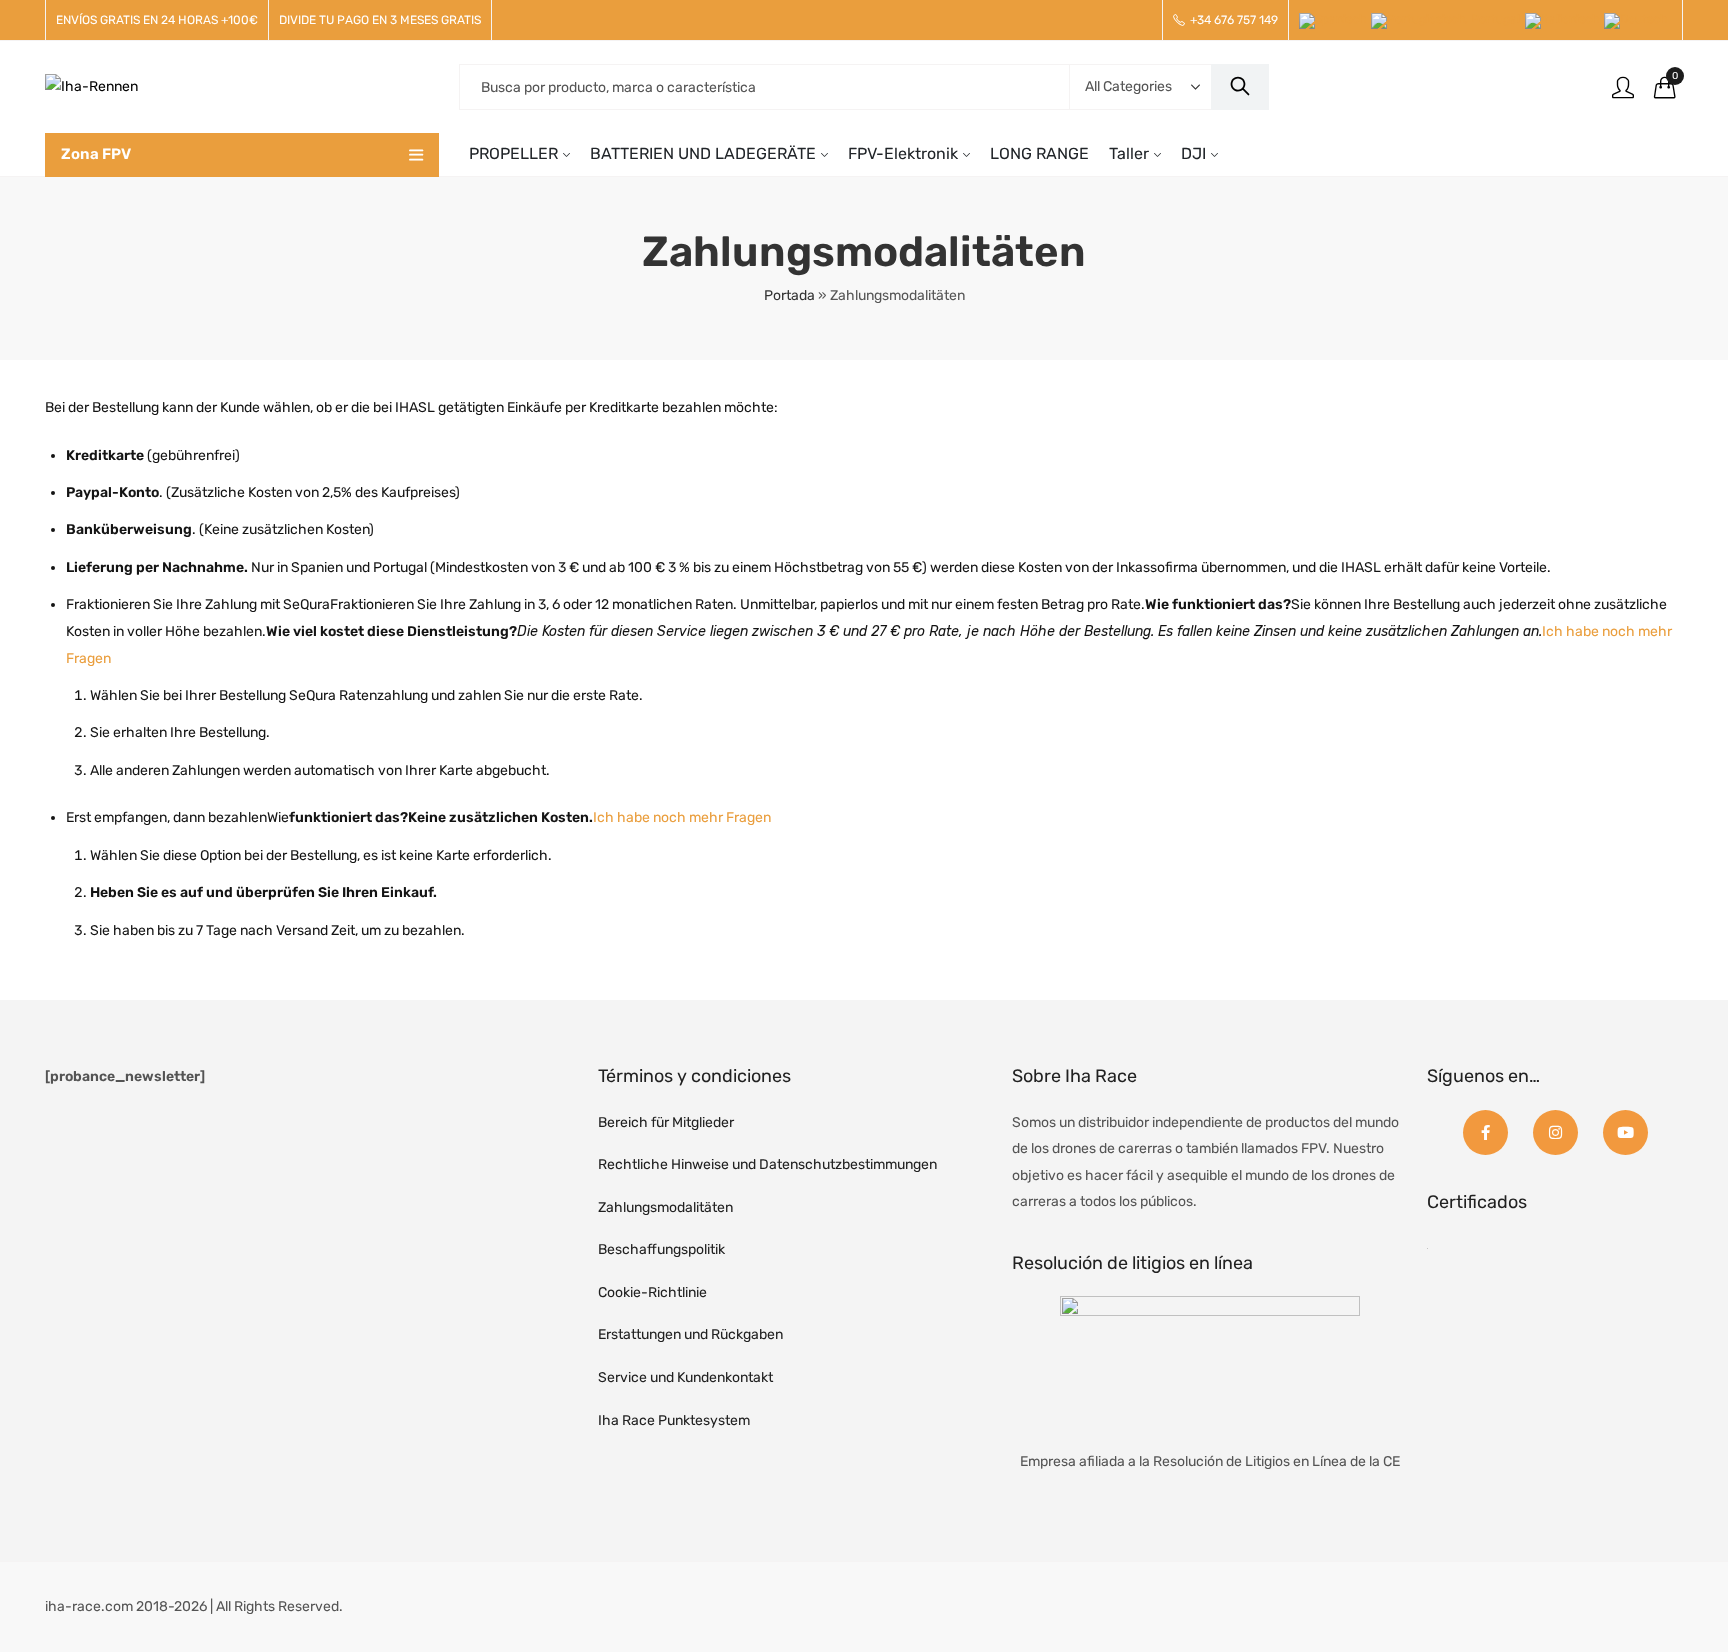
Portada (789, 295)
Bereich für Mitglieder (666, 1122)
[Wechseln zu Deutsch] (1638, 21)
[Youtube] (1625, 1132)
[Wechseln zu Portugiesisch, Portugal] (1448, 21)
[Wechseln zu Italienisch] (1564, 21)
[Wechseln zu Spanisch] (1335, 21)
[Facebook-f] (1485, 1132)
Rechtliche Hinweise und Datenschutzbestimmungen (767, 1164)
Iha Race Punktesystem (674, 1420)
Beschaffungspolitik (661, 1249)
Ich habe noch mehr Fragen (682, 817)
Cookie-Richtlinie (652, 1292)
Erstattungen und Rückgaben (690, 1334)
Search (1240, 87)
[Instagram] (1555, 1132)
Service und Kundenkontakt (685, 1377)
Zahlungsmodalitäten (665, 1207)
